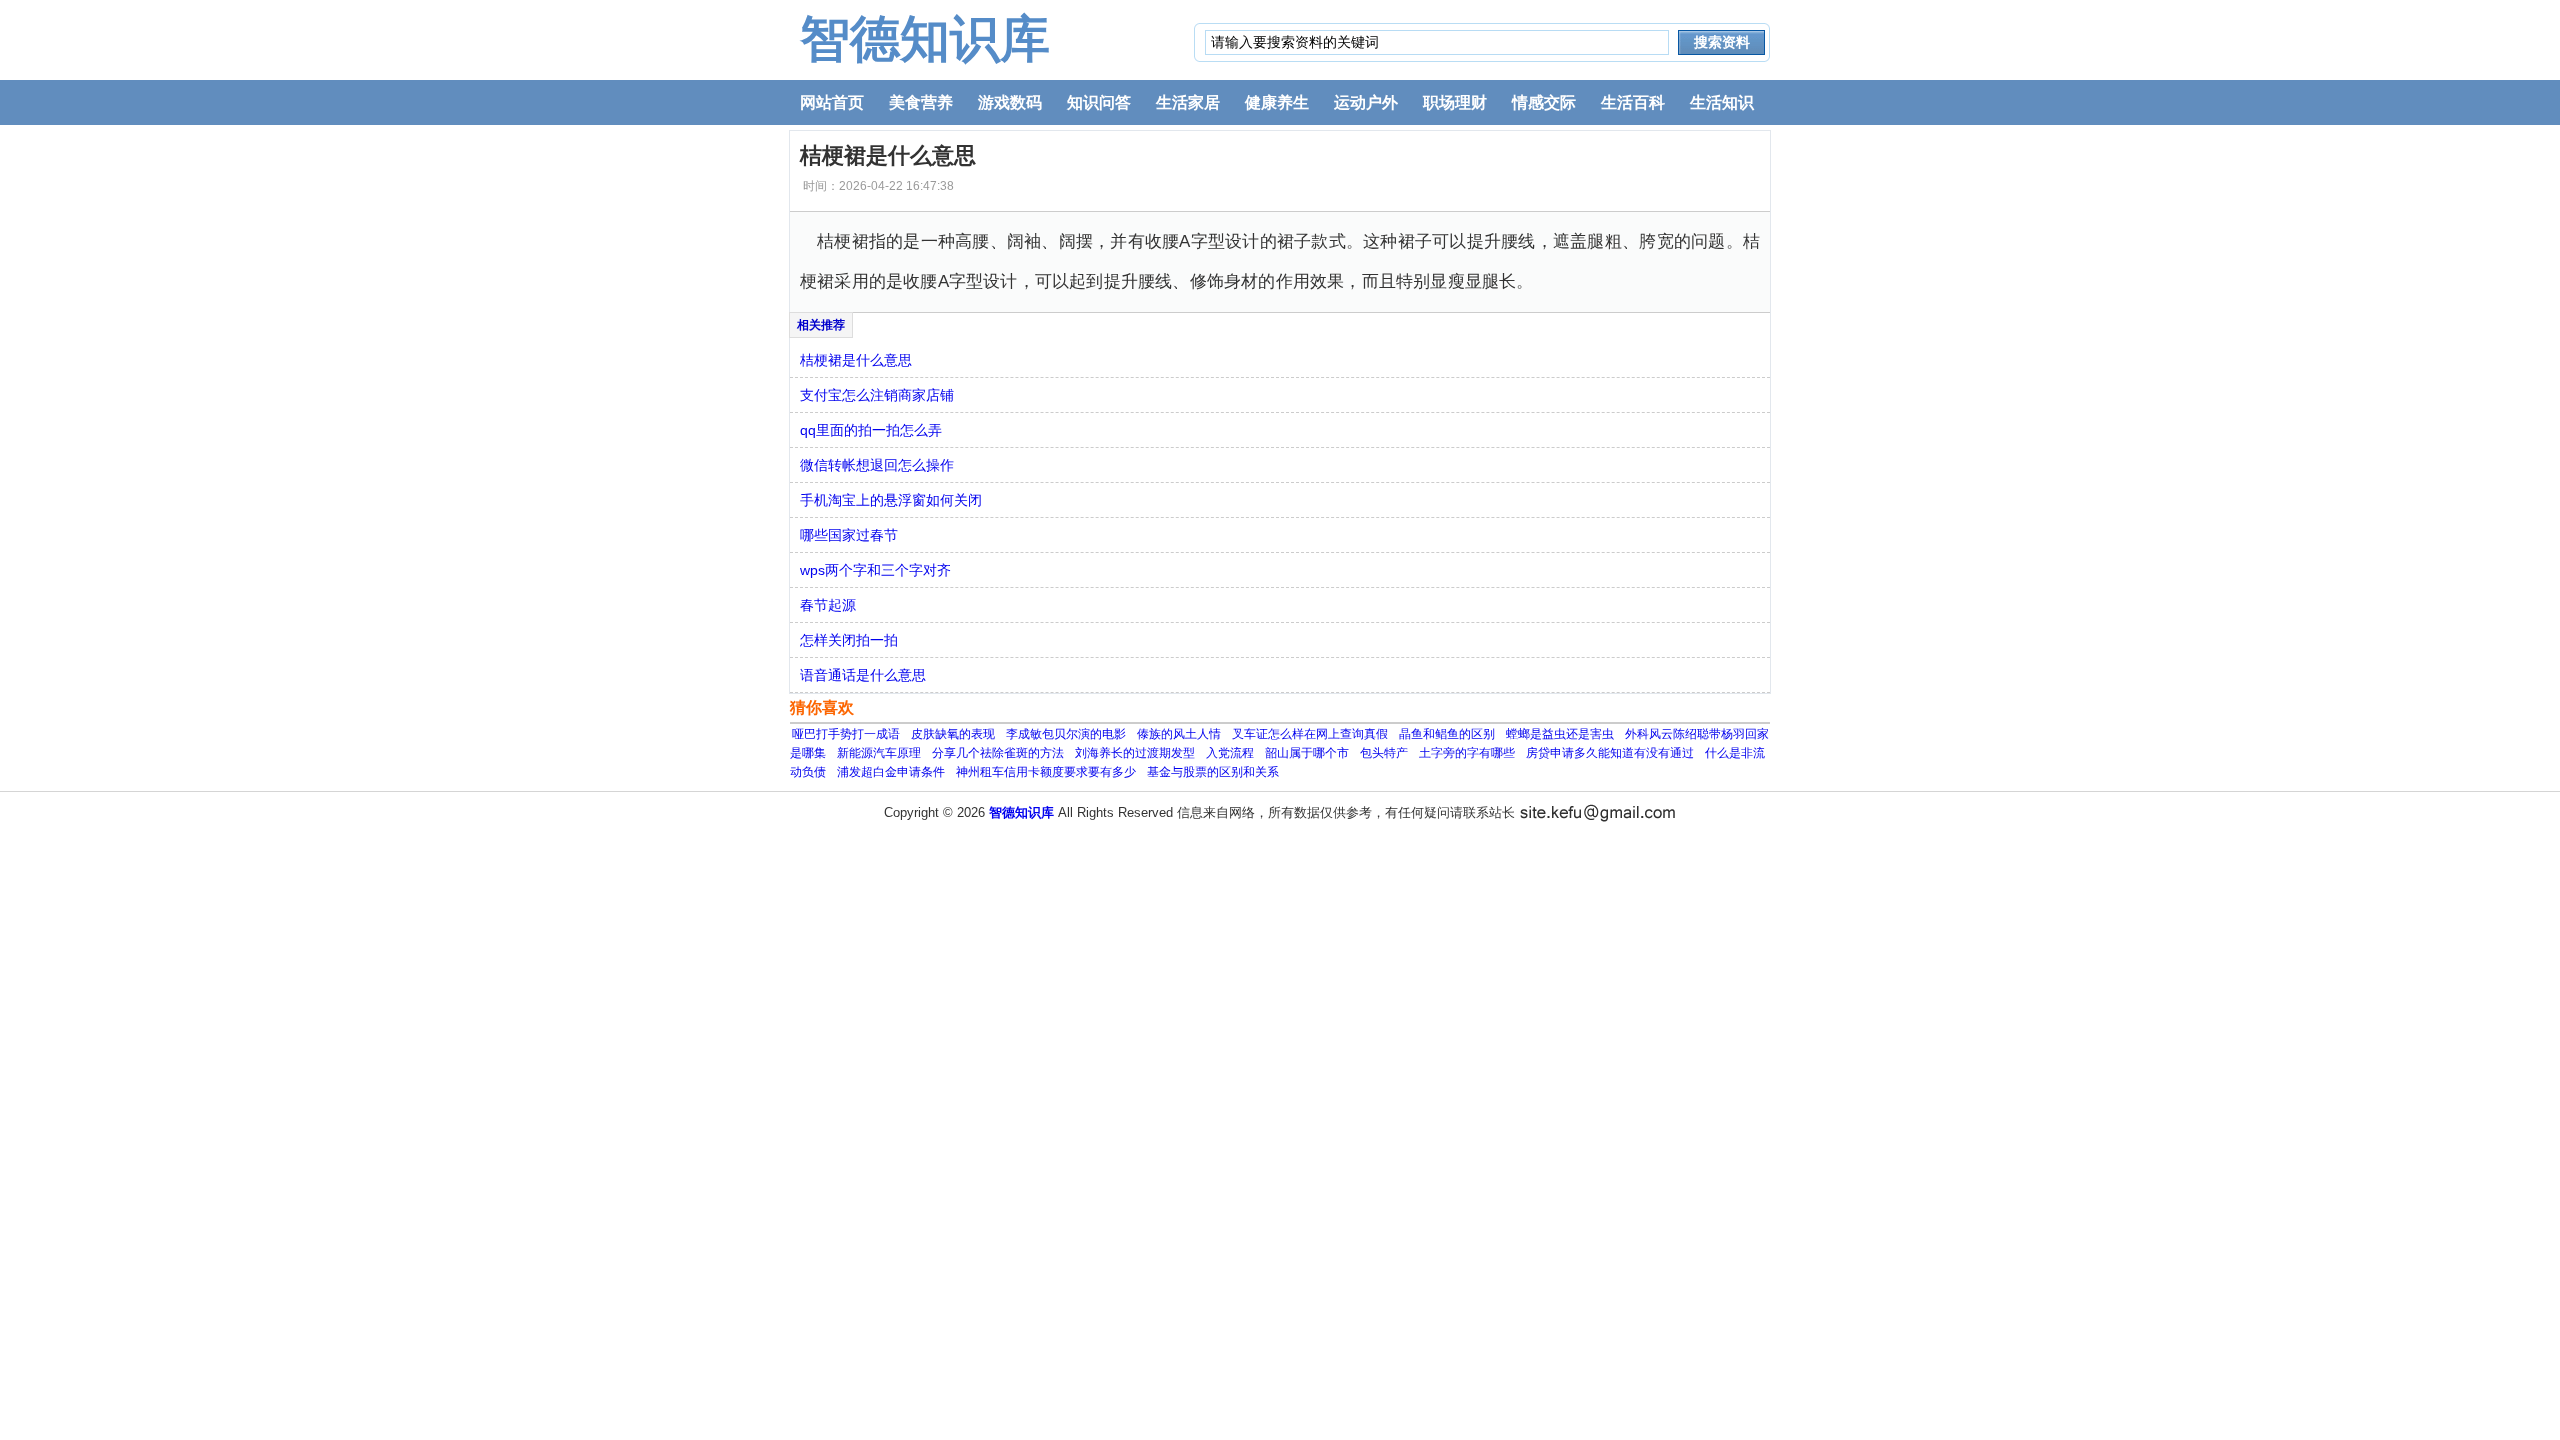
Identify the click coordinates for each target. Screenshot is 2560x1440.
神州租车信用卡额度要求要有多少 (1046, 772)
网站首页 (832, 102)
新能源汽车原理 (879, 753)
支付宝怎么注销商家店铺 (877, 395)
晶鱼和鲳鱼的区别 (1447, 734)
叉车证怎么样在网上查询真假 (1310, 734)
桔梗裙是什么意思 (856, 360)
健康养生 (1277, 102)
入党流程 (1230, 753)
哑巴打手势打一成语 (846, 734)
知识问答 (1099, 102)
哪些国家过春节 (849, 535)
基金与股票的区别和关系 (1213, 772)
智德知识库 (925, 39)
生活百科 (1633, 102)
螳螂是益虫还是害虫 (1560, 734)
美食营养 (921, 102)
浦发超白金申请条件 (891, 772)
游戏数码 (1010, 102)
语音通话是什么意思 (863, 675)
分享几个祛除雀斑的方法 (998, 753)
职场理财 (1455, 102)
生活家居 (1188, 102)
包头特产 (1384, 753)
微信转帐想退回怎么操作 (877, 465)
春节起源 (828, 605)
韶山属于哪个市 (1307, 753)
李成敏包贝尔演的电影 (1066, 734)
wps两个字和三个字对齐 (875, 570)
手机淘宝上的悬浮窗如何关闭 (891, 500)
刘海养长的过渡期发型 (1135, 753)
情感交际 (1544, 102)
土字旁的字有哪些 (1467, 753)
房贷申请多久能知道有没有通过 (1610, 753)
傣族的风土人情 (1179, 734)
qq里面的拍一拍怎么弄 (871, 430)
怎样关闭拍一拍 (849, 640)
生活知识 (1722, 102)
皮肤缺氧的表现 (953, 734)
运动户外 (1366, 102)
